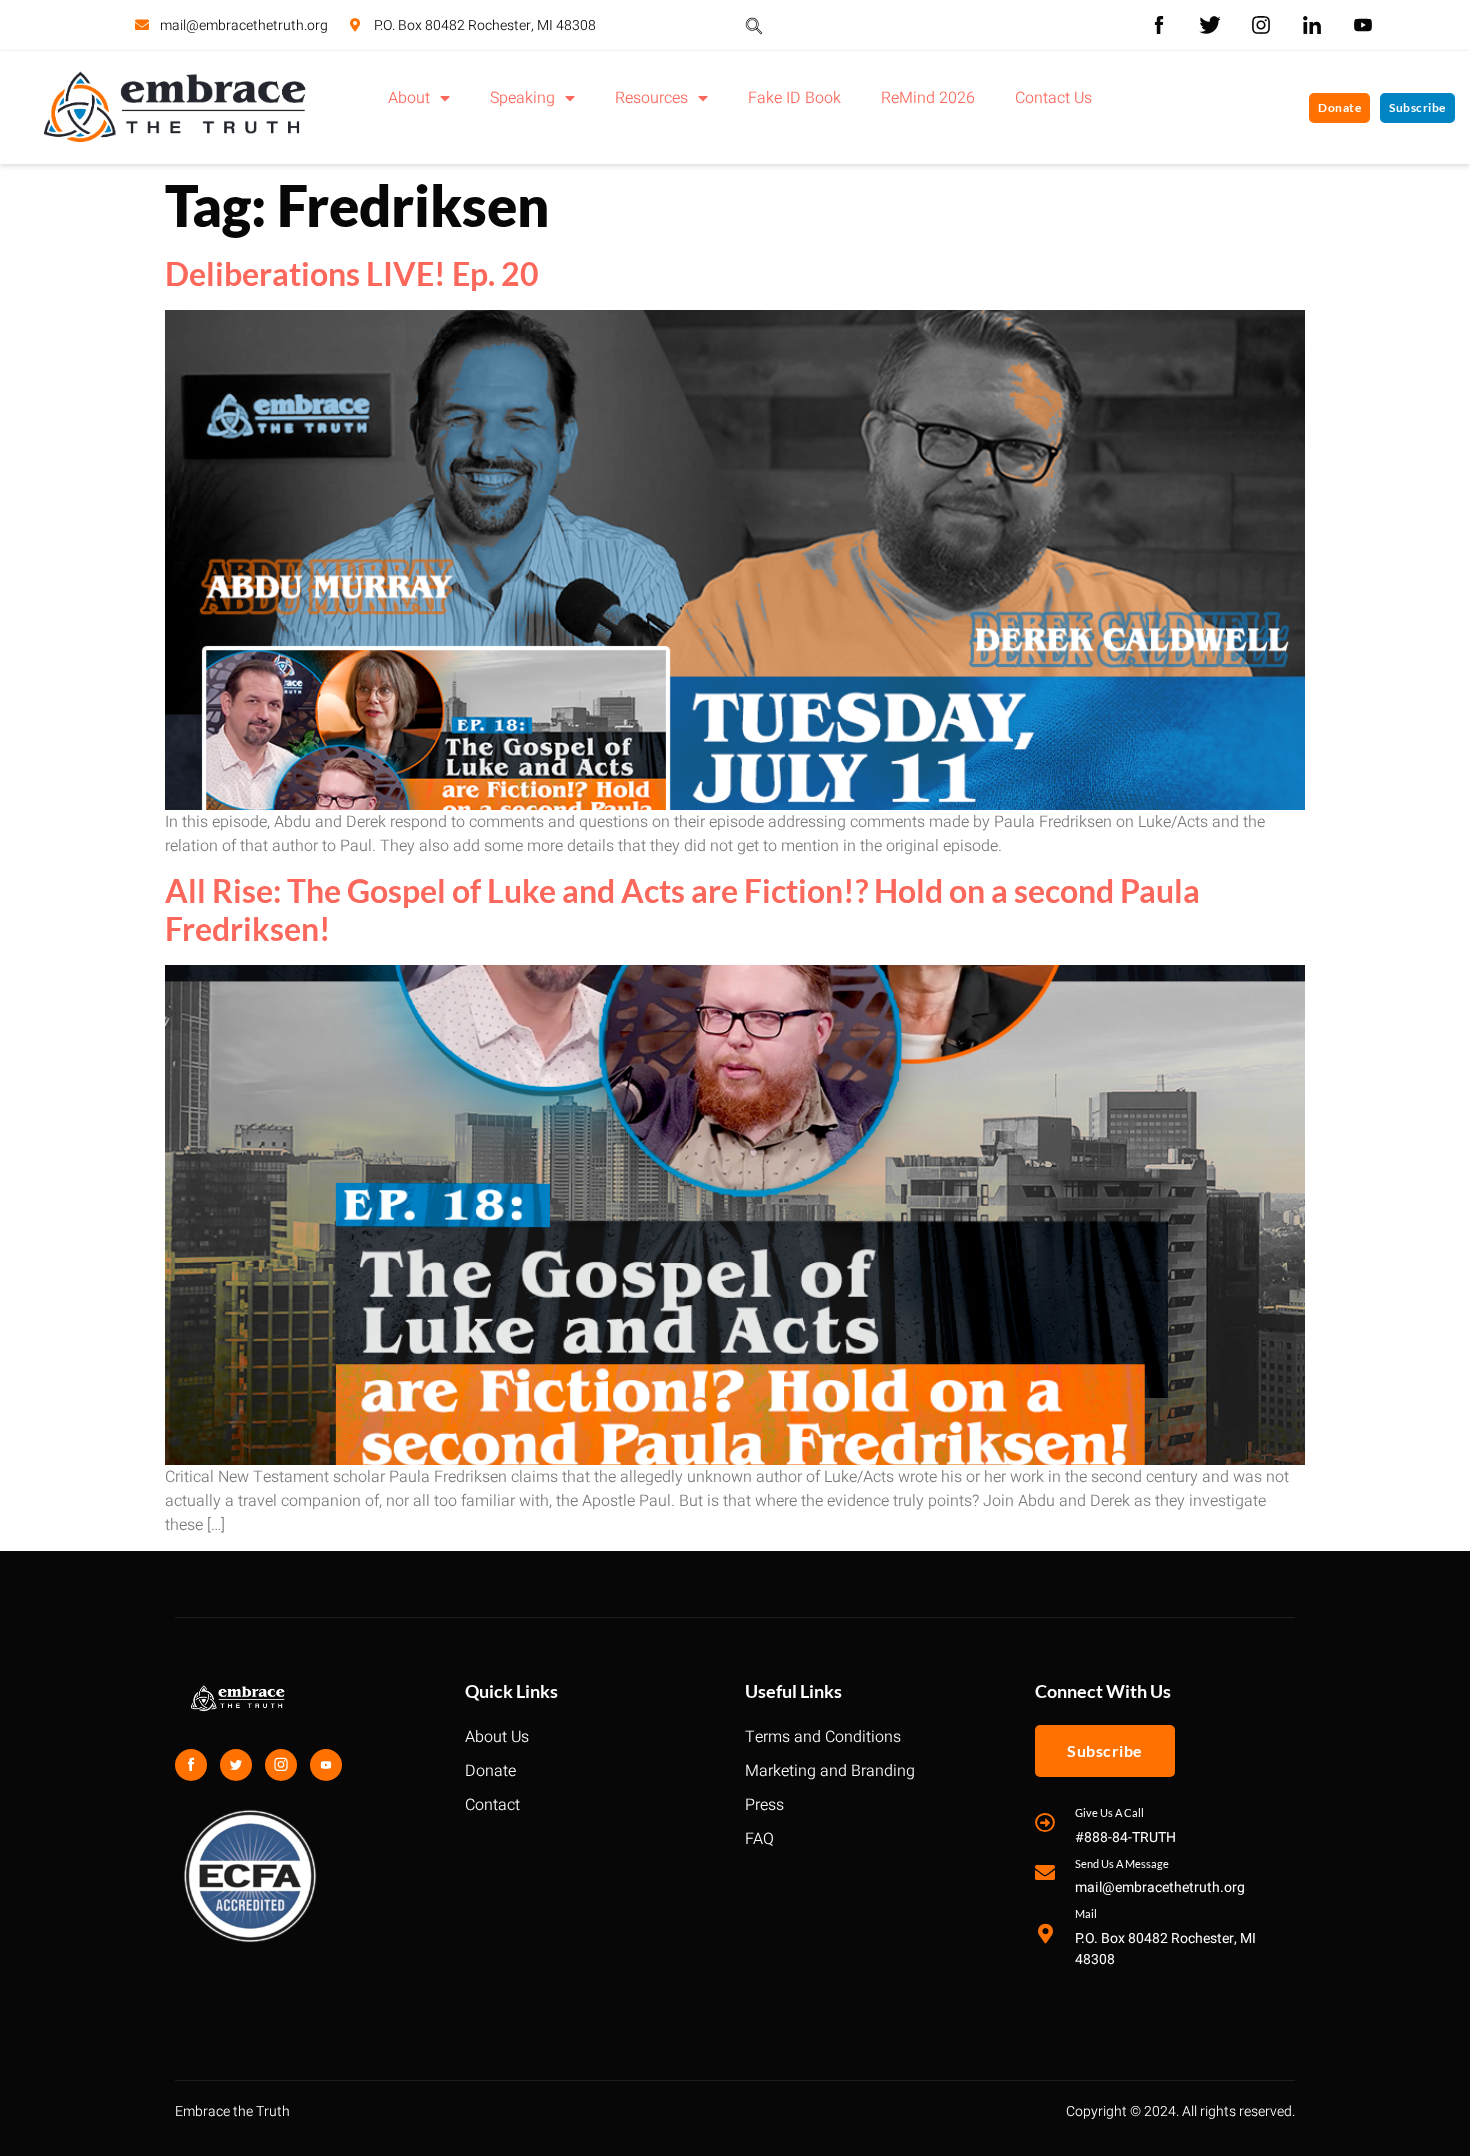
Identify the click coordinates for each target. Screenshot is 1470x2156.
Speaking (522, 98)
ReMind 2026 (928, 98)
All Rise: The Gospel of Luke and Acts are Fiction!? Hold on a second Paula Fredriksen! (682, 909)
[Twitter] (236, 1765)
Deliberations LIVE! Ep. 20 (352, 273)
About (409, 98)
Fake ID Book (794, 98)
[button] (754, 25)
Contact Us (1053, 98)
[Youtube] (326, 1765)
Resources (651, 98)
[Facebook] (191, 1765)
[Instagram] (281, 1765)
